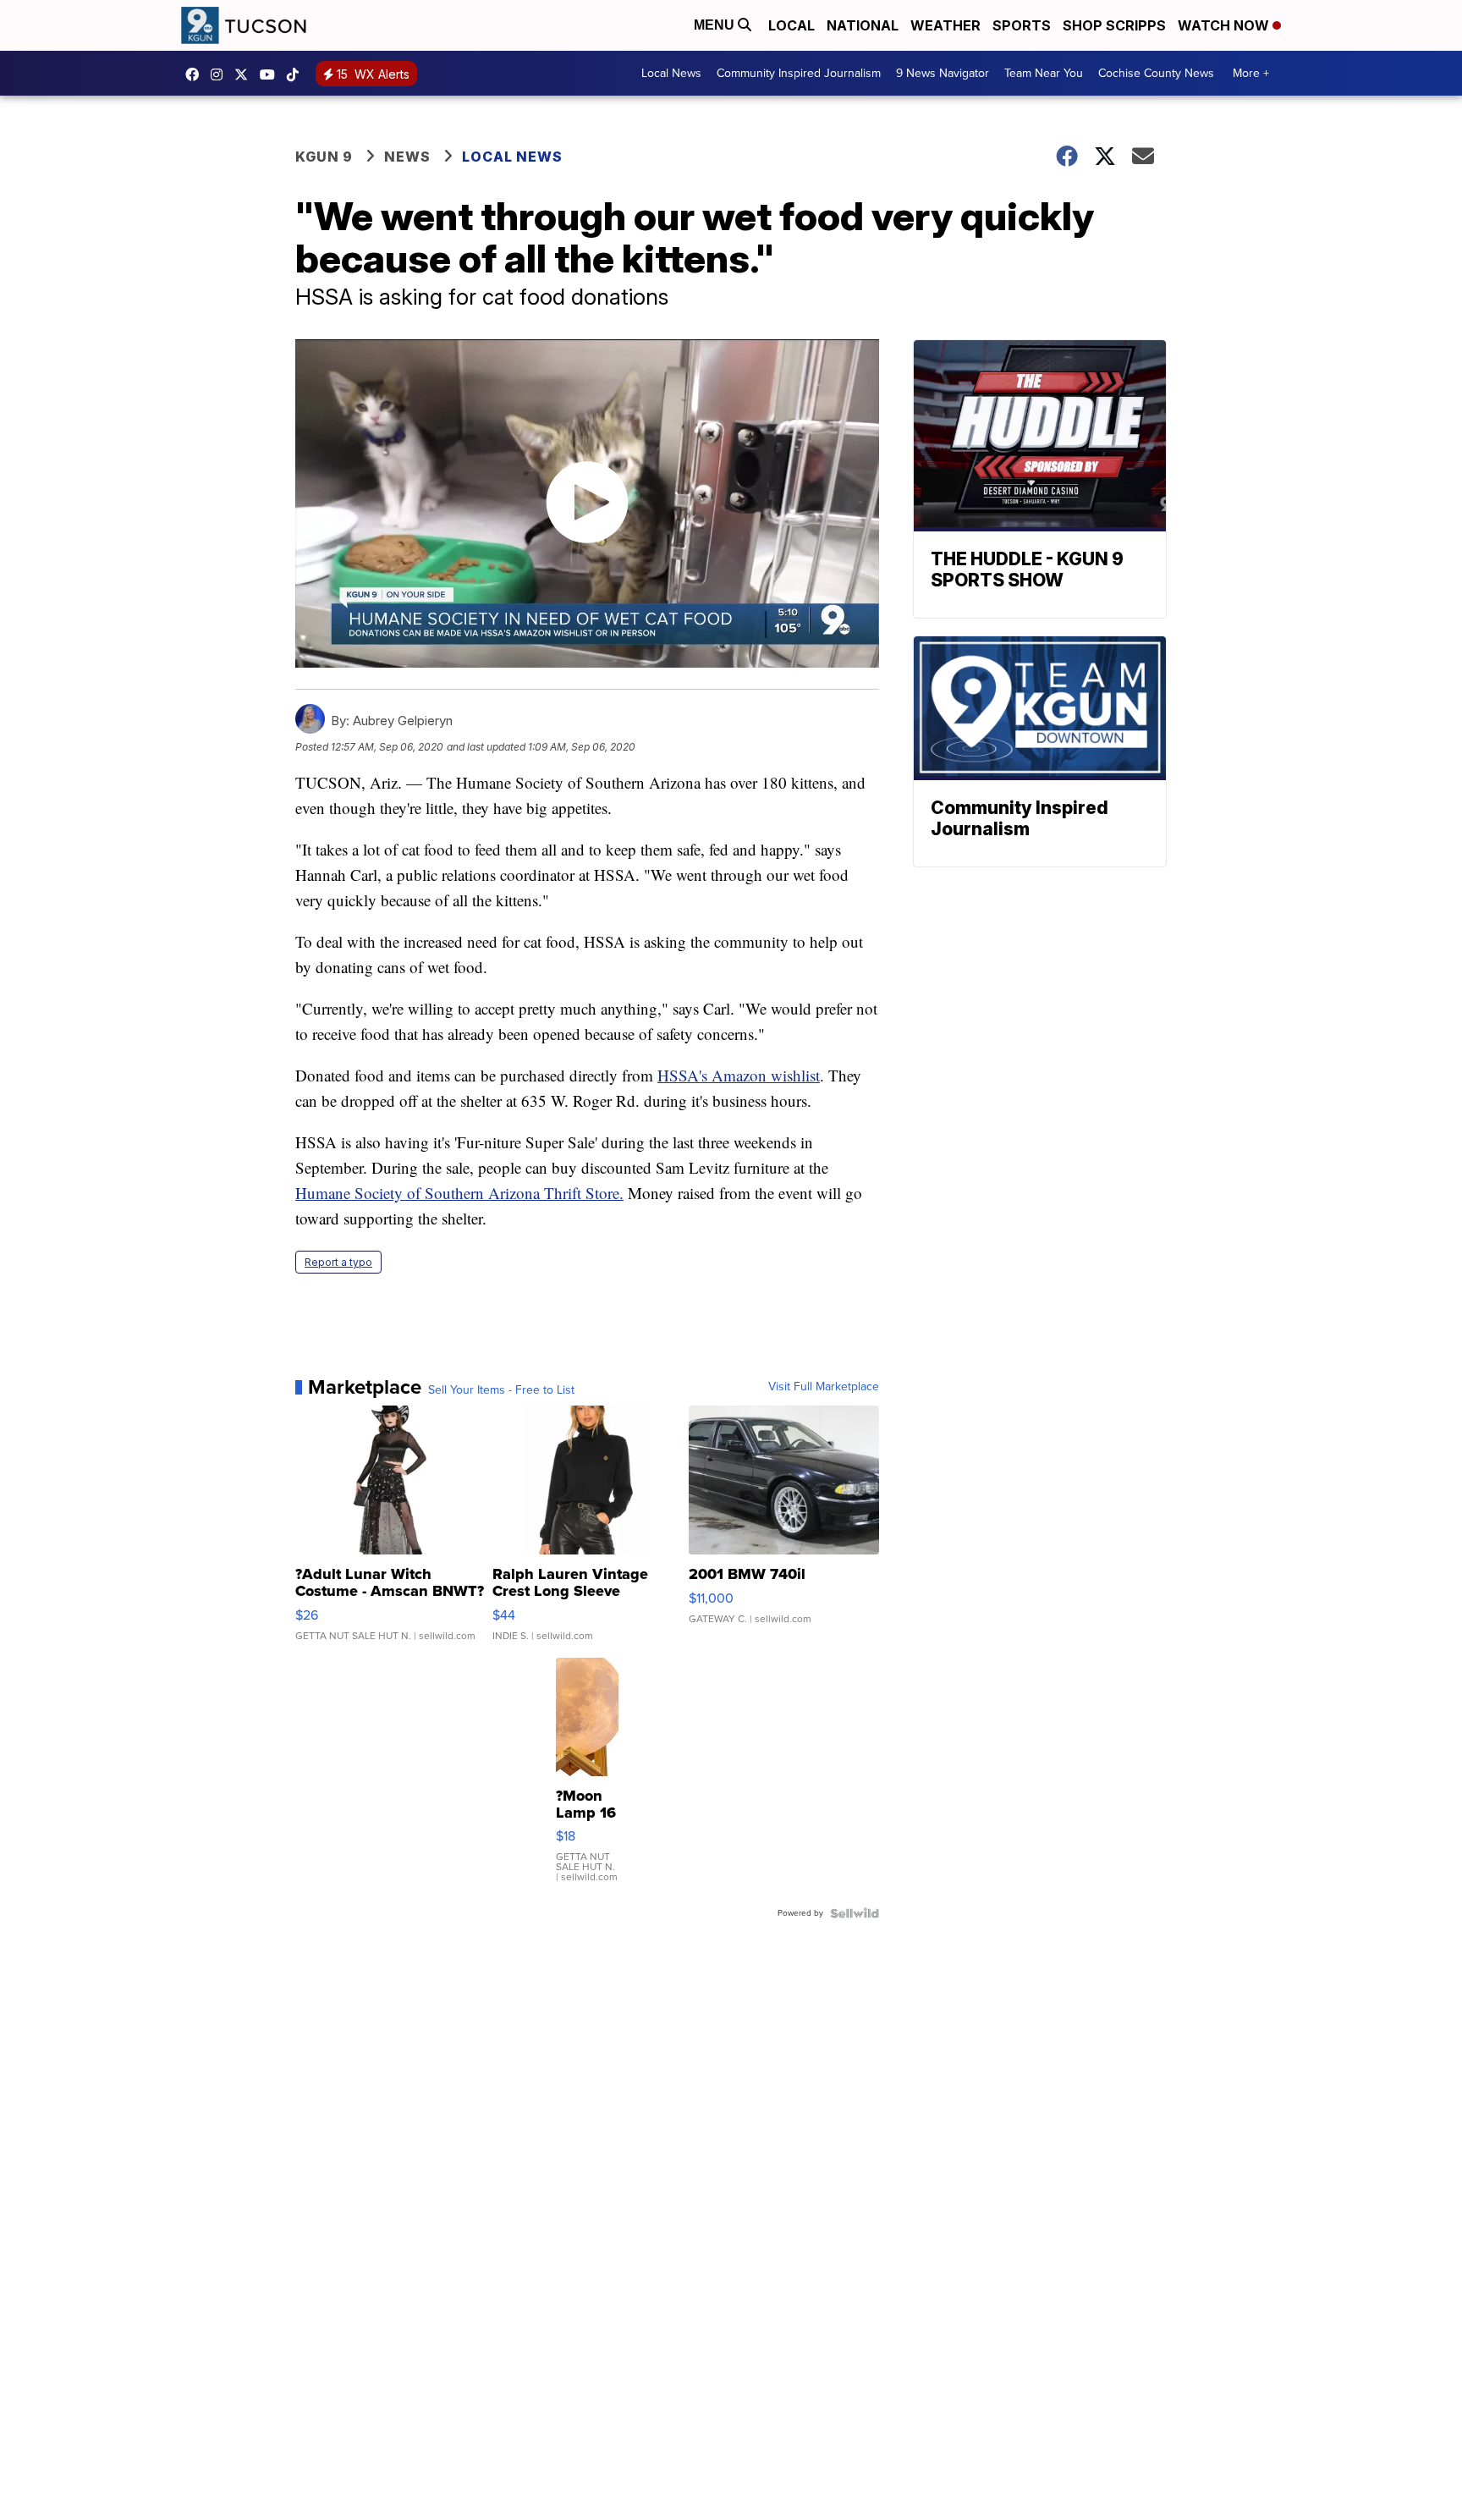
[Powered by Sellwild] (855, 1913)
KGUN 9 (324, 157)
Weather (945, 25)
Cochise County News (1156, 73)
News (407, 157)
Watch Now (1225, 25)
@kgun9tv (297, 74)
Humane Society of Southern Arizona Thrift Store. (459, 1193)
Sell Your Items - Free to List (501, 1390)
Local (791, 25)
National (863, 25)
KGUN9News (196, 74)
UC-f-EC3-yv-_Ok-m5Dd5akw (272, 74)
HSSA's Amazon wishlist (739, 1075)
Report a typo (338, 1262)
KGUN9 (245, 74)
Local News (671, 73)
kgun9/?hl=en (221, 74)
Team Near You (1044, 73)
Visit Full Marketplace (824, 1387)
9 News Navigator (943, 73)
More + (1251, 73)
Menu (716, 25)
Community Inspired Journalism (799, 73)
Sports (1022, 25)
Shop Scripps (1114, 25)
